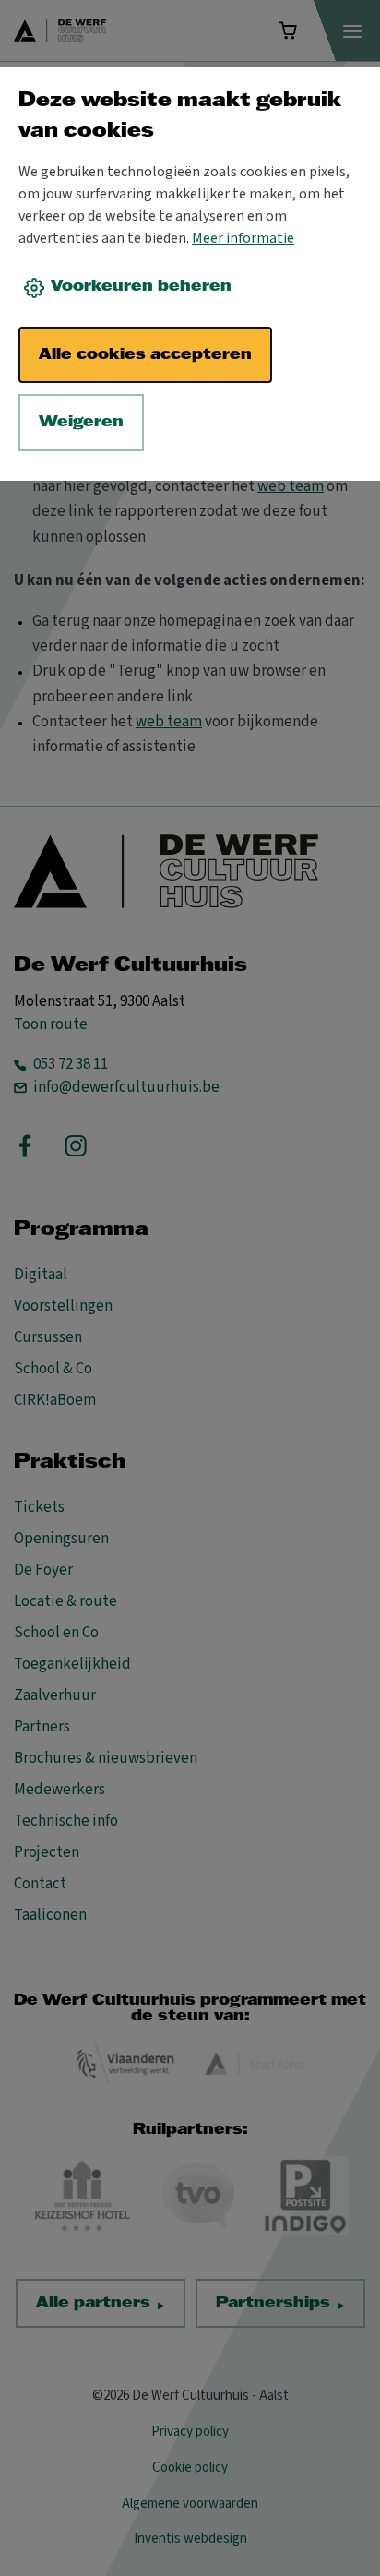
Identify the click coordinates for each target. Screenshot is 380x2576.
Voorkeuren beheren (141, 287)
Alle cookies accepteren (145, 355)
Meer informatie (243, 238)
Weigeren (81, 422)
